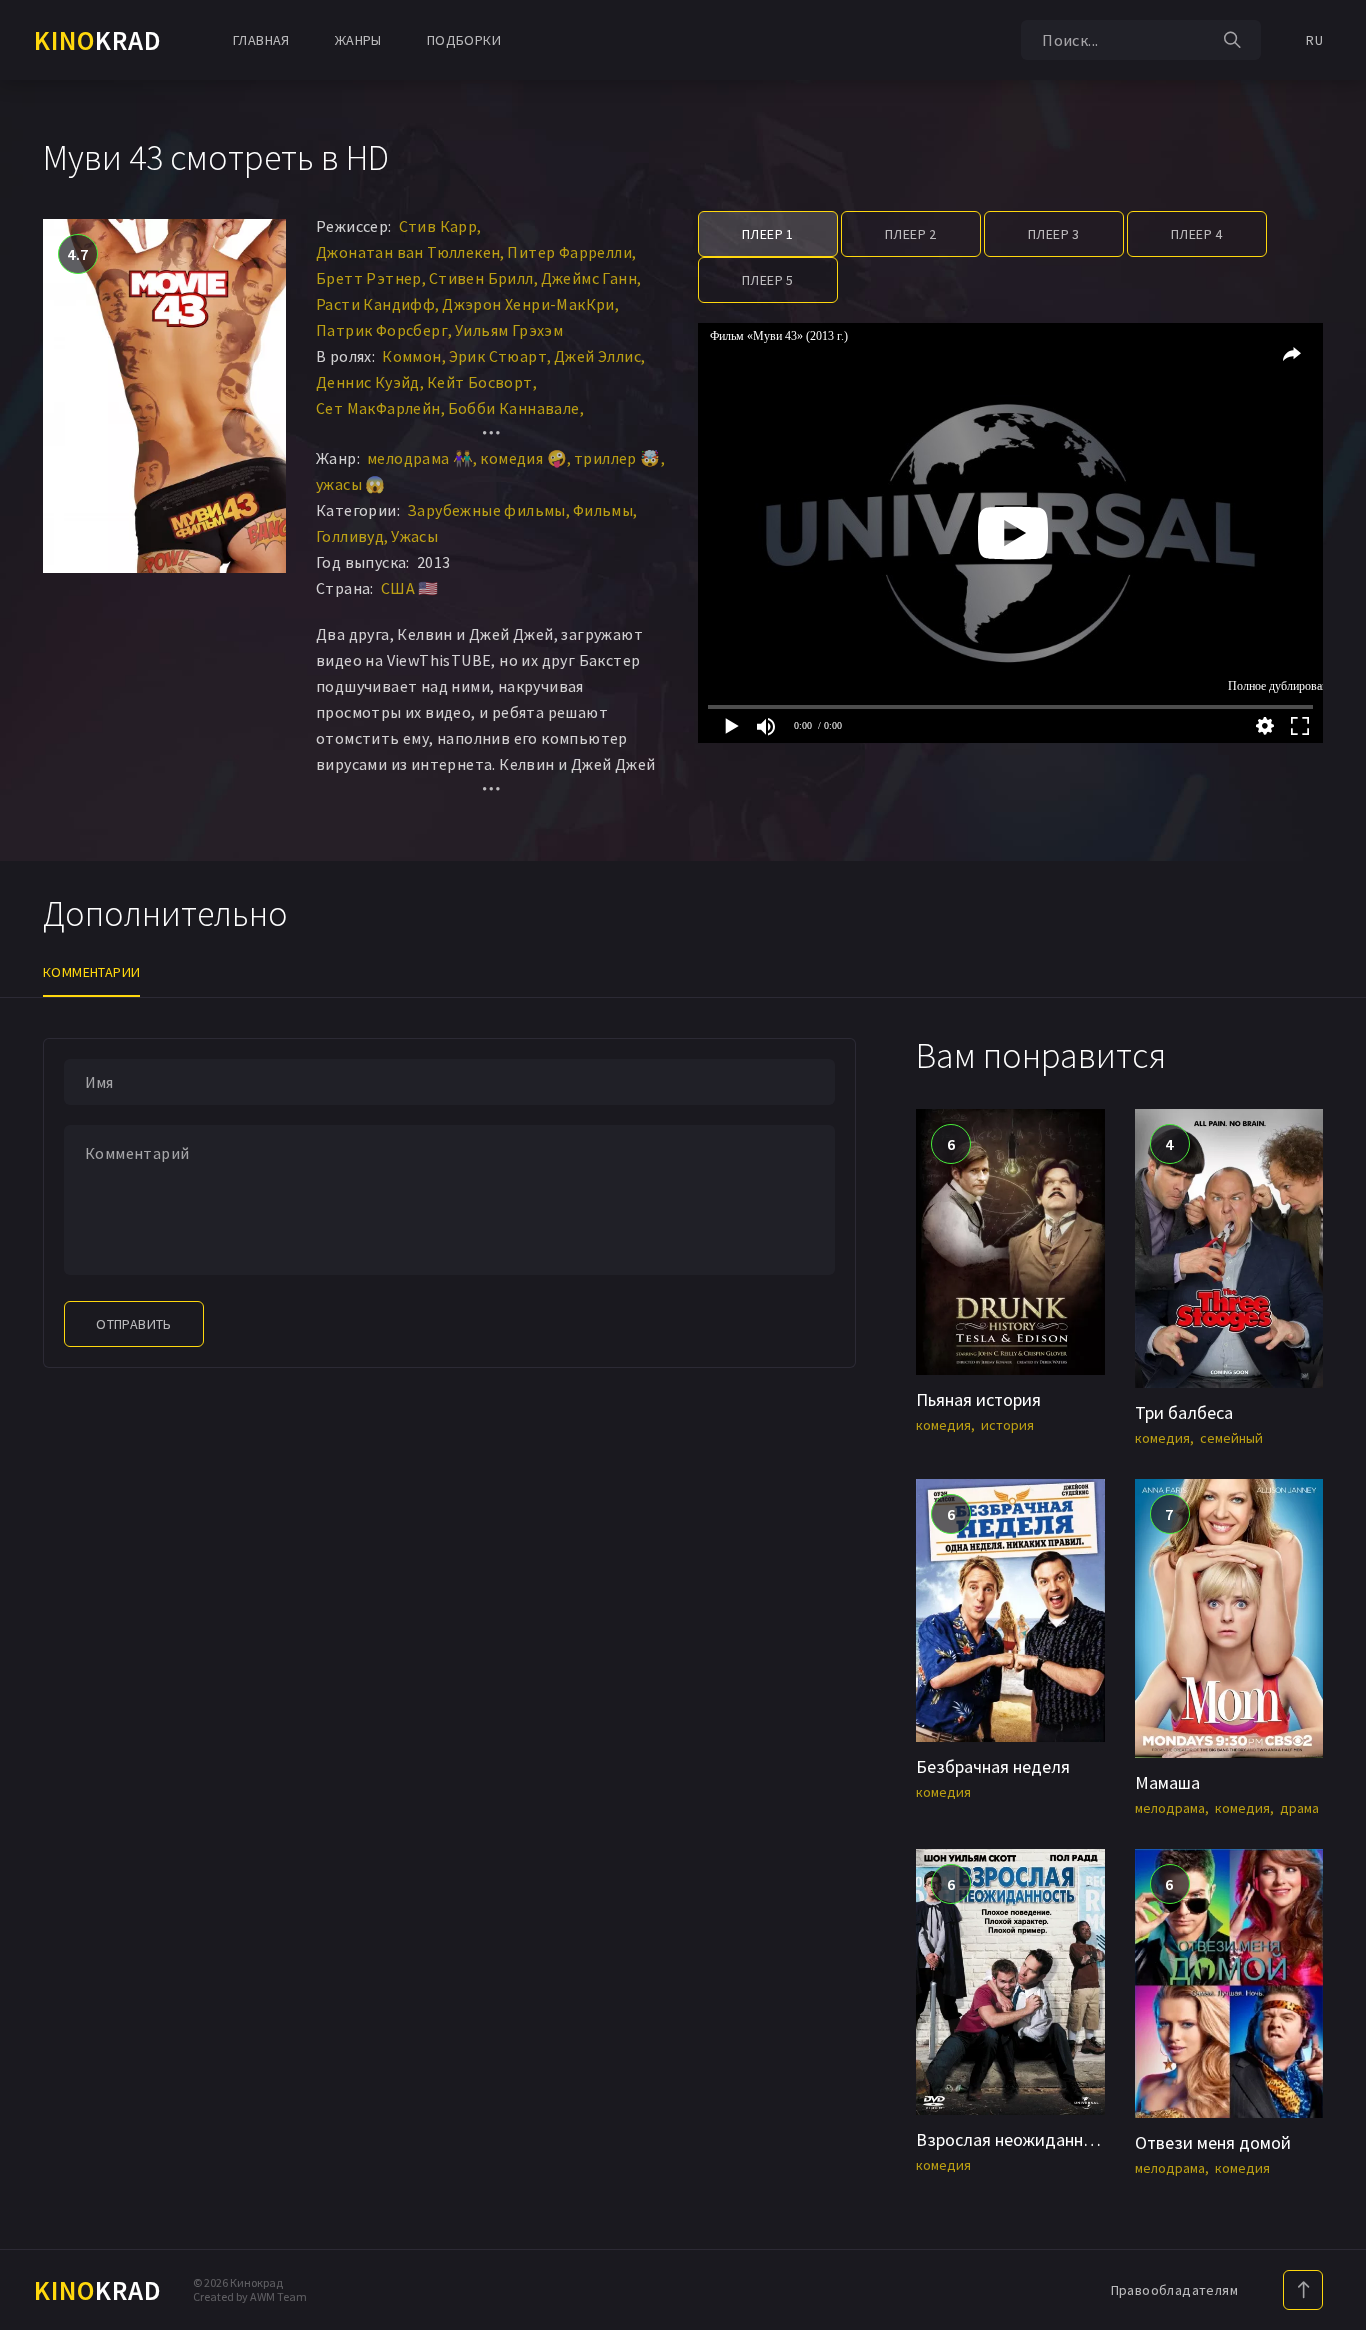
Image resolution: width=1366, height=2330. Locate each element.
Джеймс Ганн (589, 278)
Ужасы (414, 536)
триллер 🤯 (617, 458)
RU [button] (1314, 40)
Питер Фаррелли (569, 252)
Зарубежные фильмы (486, 510)
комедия (943, 1425)
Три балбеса (1184, 1412)
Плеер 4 (1197, 234)
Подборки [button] (464, 40)
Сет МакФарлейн (378, 408)
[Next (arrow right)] (1331, 1165)
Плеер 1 (768, 234)
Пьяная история (978, 1399)
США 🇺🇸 (410, 588)
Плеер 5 (768, 280)
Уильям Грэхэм (509, 330)
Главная (261, 40)
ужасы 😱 (351, 484)
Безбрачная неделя (993, 1766)
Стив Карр (438, 226)
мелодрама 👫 (420, 458)
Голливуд (350, 536)
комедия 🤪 (523, 458)
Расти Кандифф (375, 304)
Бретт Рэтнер (369, 278)
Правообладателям (1174, 2290)
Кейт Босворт (480, 382)
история (1007, 1425)
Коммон (411, 356)
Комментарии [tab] (91, 972)
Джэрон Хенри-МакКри (528, 304)
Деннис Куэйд (368, 382)
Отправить (134, 1324)
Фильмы (603, 510)
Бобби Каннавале (514, 408)
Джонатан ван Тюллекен (408, 252)
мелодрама (1170, 1808)
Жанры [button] (358, 40)
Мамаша (1167, 1782)
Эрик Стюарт (498, 356)
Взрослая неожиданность (1017, 2139)
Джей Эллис (597, 356)
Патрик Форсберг (382, 330)
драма (1299, 1808)
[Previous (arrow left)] (35, 1165)
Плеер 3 (1054, 234)
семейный (1231, 1438)
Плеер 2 (911, 234)
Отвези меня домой (1213, 2142)
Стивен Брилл (481, 278)
